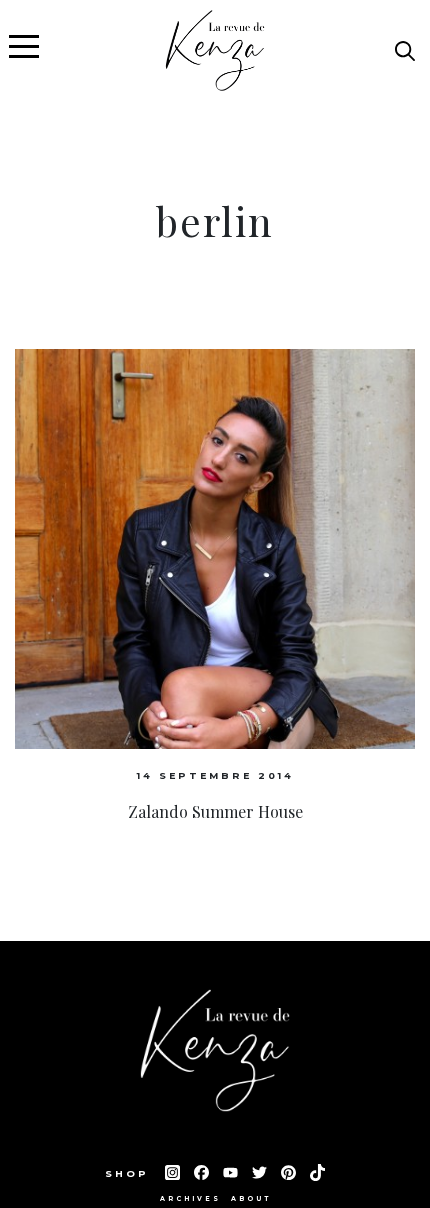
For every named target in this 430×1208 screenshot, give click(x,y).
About (251, 1199)
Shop (130, 1173)
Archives (190, 1199)
